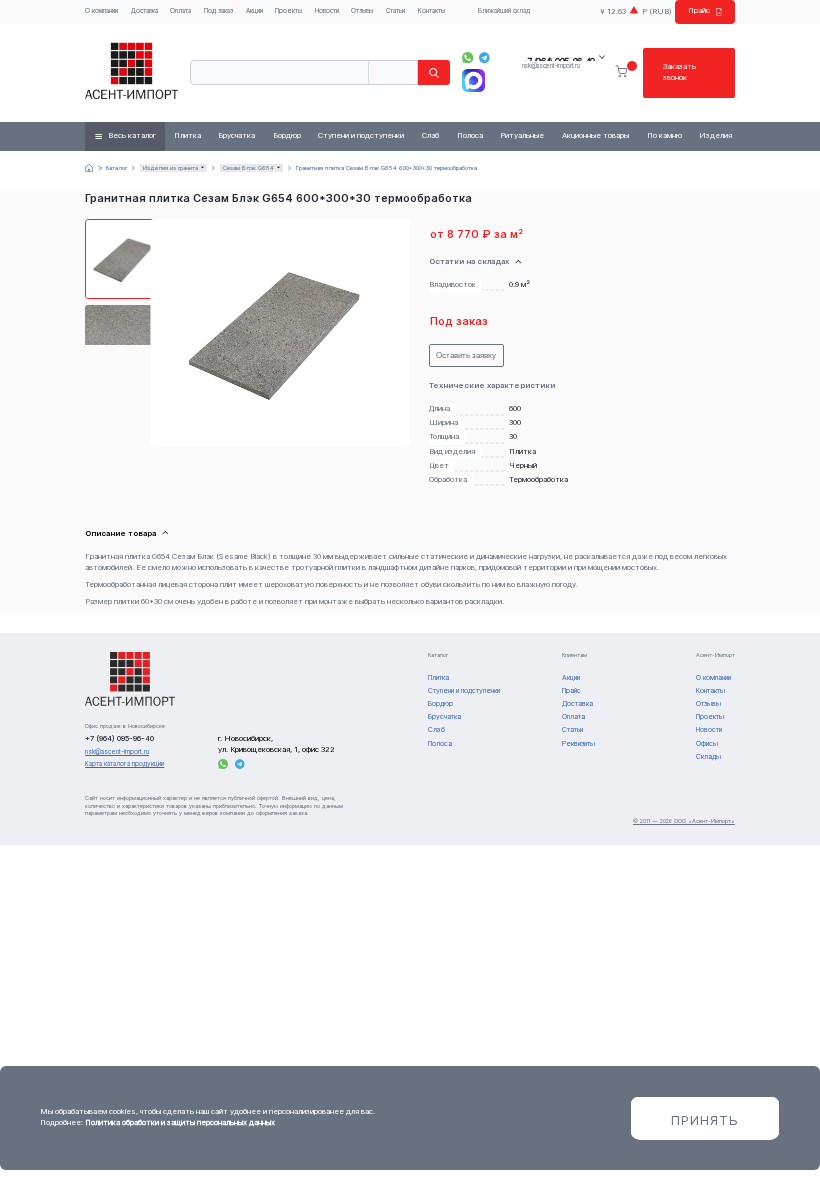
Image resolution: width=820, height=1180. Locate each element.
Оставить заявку (466, 355)
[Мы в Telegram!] (484, 57)
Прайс (699, 10)
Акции (254, 11)
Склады (708, 756)
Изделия (715, 135)
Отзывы (362, 11)
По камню (664, 135)
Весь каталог (132, 135)
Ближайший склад (504, 11)
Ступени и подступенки (361, 135)
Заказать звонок (679, 72)
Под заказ (218, 11)
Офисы (707, 743)
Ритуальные (522, 135)
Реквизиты (578, 743)
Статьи (395, 11)
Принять (705, 1120)
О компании (101, 11)
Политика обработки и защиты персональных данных (180, 1122)
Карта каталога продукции (124, 764)
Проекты (288, 11)
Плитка (187, 135)
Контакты (431, 11)
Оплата (180, 11)
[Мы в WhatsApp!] (467, 57)
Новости (327, 11)
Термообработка (538, 479)
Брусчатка (236, 135)
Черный (523, 465)
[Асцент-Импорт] (131, 72)
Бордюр (287, 135)
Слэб (430, 135)
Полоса (470, 135)
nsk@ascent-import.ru (551, 66)
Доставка (144, 11)
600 (515, 408)
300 (515, 422)
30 (513, 436)
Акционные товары (595, 135)
